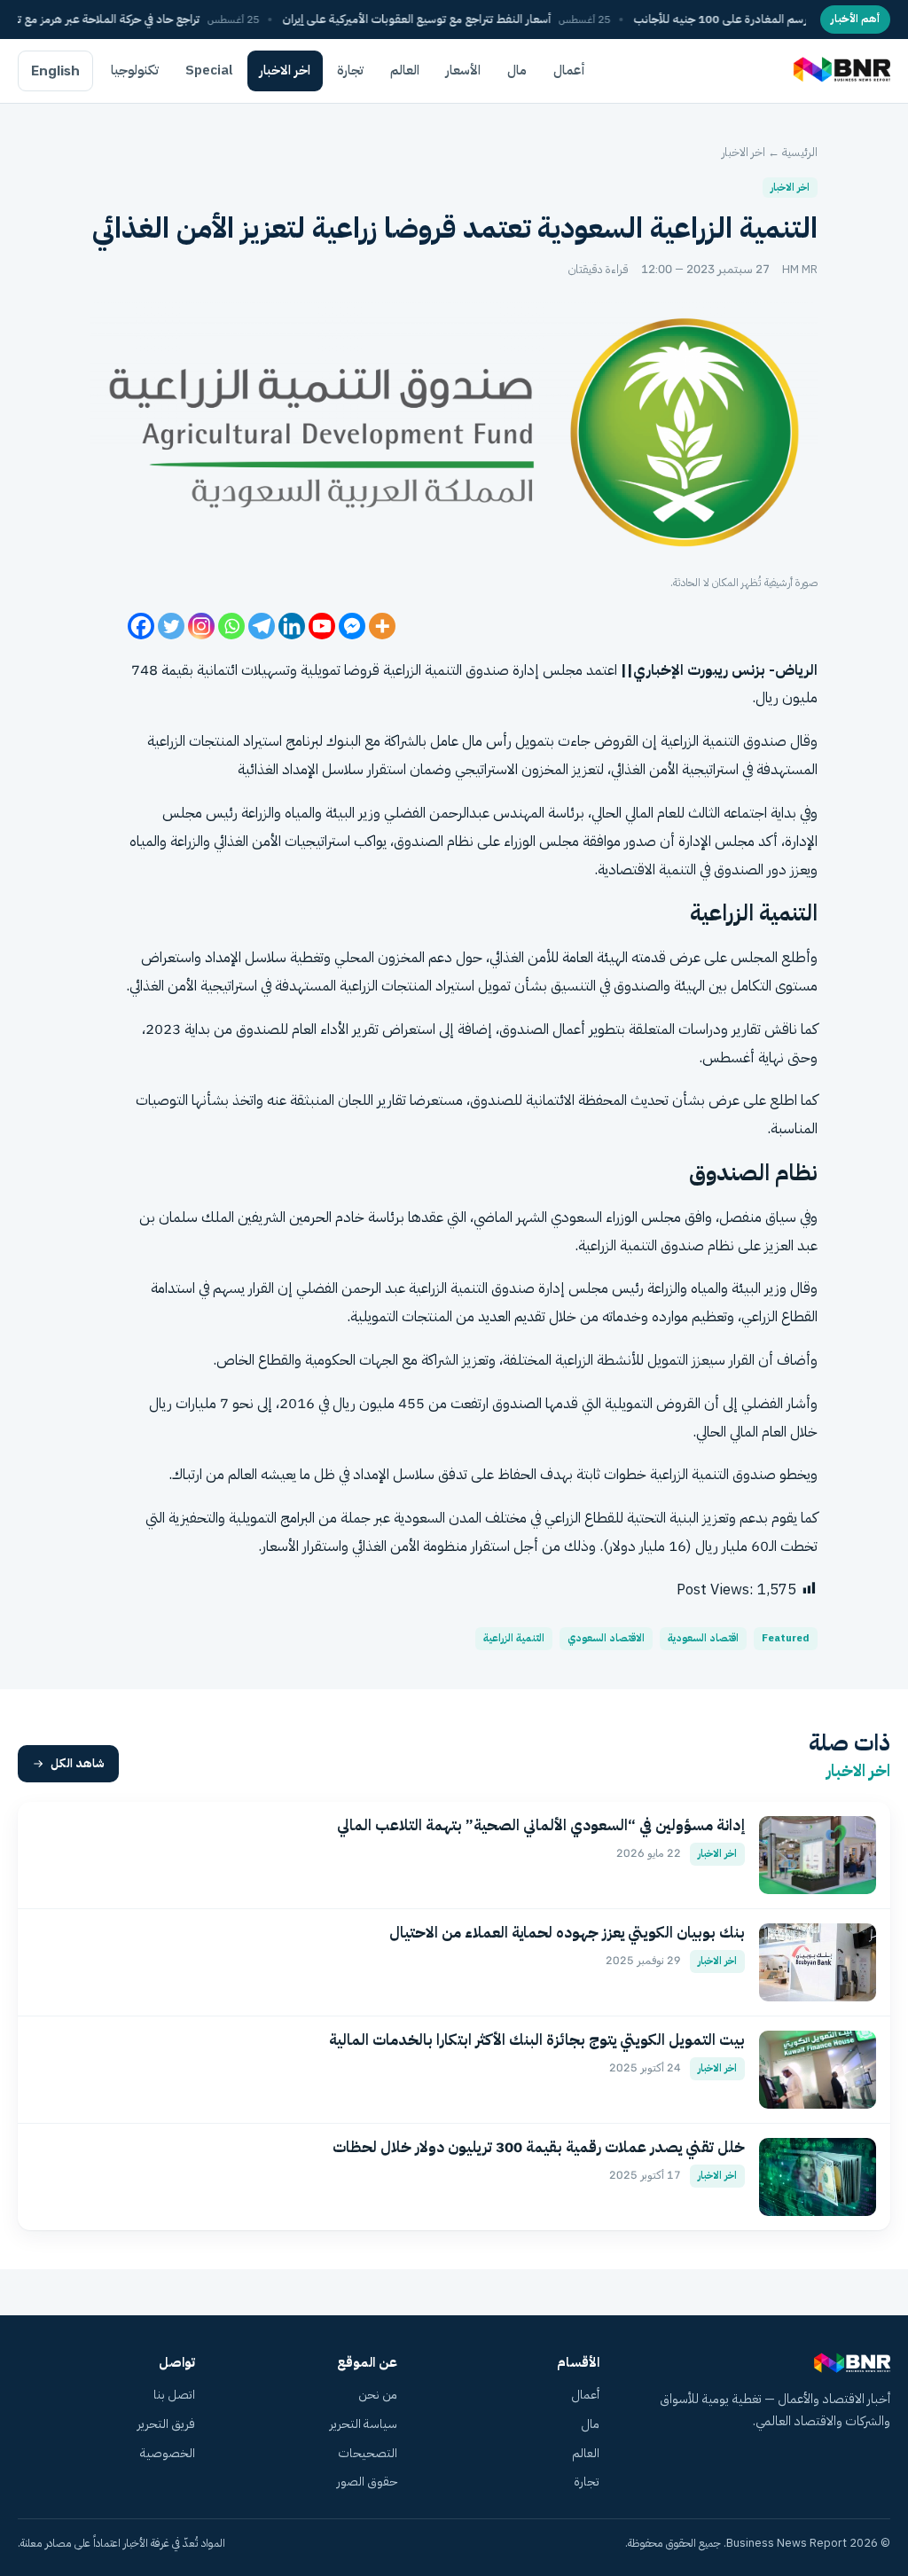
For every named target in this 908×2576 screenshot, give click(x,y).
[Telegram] (262, 626)
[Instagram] (201, 626)
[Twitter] (171, 626)
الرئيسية (800, 152)
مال (517, 70)
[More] (382, 626)
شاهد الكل (78, 1763)
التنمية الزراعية (514, 1638)
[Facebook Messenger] (352, 626)
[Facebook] (141, 626)
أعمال (569, 70)
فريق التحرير (166, 2424)
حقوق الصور (367, 2482)
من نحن (378, 2395)
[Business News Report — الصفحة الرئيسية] (840, 71)
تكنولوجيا (135, 70)
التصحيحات (368, 2453)
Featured (786, 1638)
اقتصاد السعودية (703, 1638)
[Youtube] (322, 626)
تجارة (350, 70)
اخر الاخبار (285, 70)
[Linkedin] (292, 626)
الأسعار (463, 70)
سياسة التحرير (364, 2424)
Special (209, 70)
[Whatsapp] (231, 626)
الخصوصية (168, 2453)
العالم (405, 70)
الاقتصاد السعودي (606, 1638)
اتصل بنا (174, 2395)
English (55, 71)
